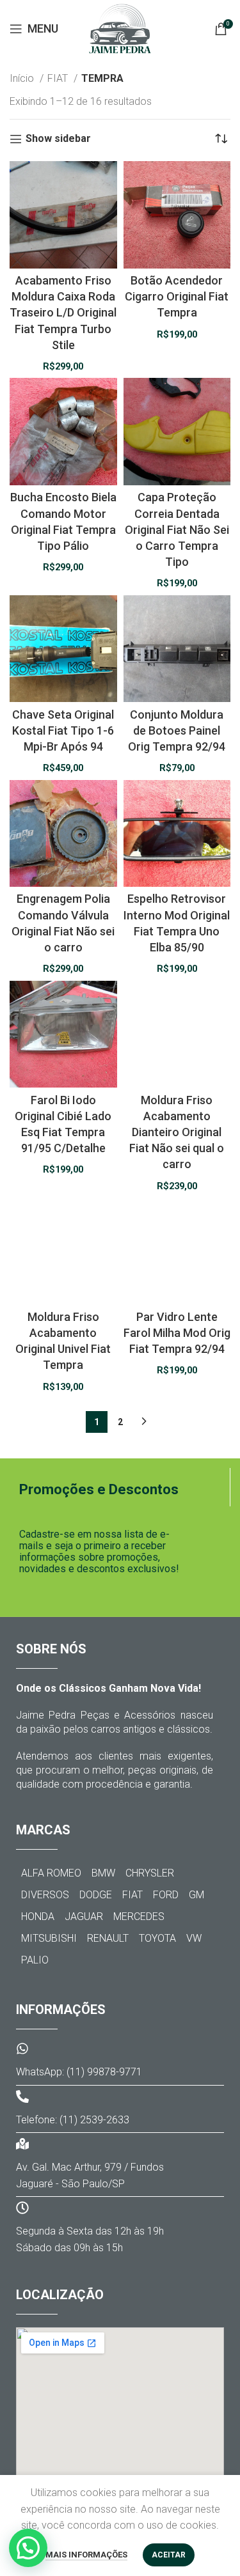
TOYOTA (157, 1938)
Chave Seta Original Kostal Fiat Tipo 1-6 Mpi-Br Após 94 (63, 730)
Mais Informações (86, 2555)
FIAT (59, 78)
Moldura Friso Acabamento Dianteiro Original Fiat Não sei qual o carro (177, 1132)
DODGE (96, 1895)
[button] (28, 2548)
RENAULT (108, 1938)
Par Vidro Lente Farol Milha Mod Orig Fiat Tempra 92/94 (177, 1333)
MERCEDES (139, 1916)
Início (23, 78)
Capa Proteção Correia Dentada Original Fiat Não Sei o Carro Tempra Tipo (177, 529)
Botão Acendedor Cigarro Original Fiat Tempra (177, 296)
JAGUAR (84, 1916)
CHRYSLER (150, 1873)
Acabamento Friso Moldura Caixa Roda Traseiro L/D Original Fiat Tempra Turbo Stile (63, 313)
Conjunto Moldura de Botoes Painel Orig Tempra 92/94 (177, 730)
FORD (166, 1895)
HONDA (38, 1916)
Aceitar (169, 2555)
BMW (103, 1873)
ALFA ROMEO (51, 1873)
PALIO (35, 1960)
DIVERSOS (45, 1895)
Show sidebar (58, 139)
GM (196, 1895)
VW (194, 1938)
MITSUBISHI (49, 1938)
